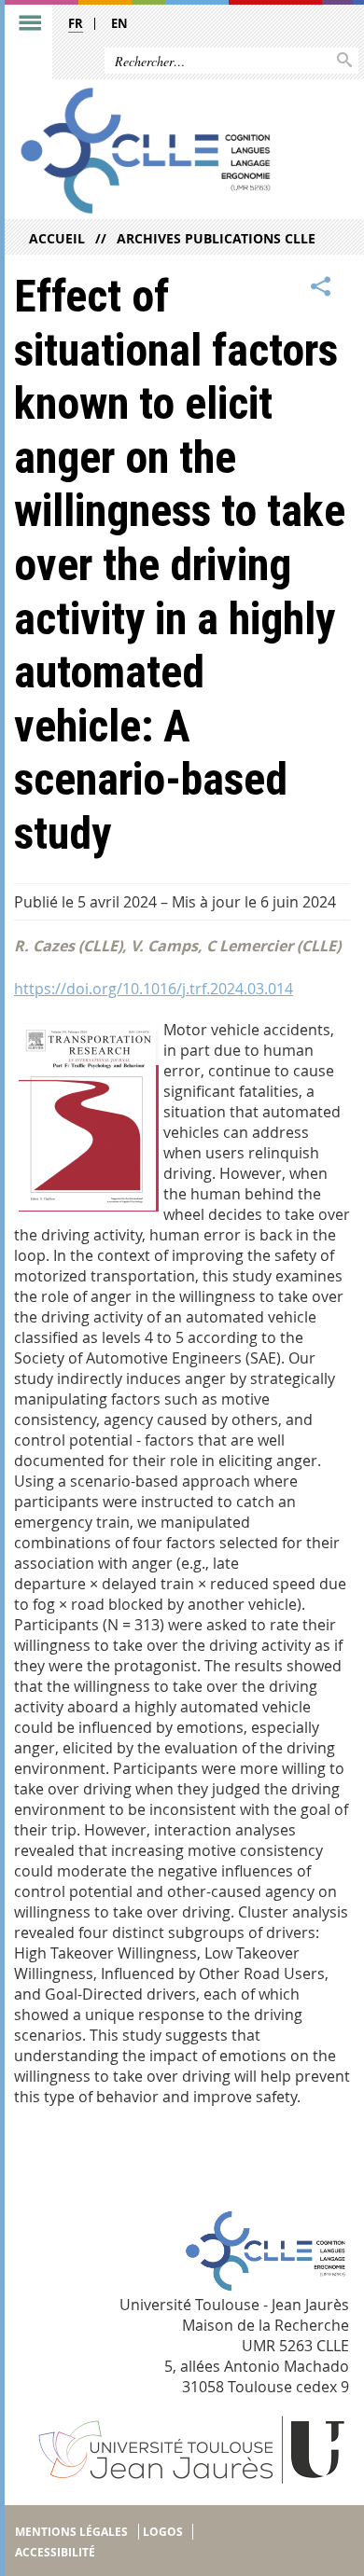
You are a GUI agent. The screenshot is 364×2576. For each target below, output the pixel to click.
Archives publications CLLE (216, 238)
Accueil (57, 238)
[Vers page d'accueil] (146, 151)
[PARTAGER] (321, 287)
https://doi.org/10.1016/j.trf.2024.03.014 (154, 989)
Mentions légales (71, 2532)
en (119, 23)
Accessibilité (55, 2552)
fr (76, 23)
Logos (163, 2532)
